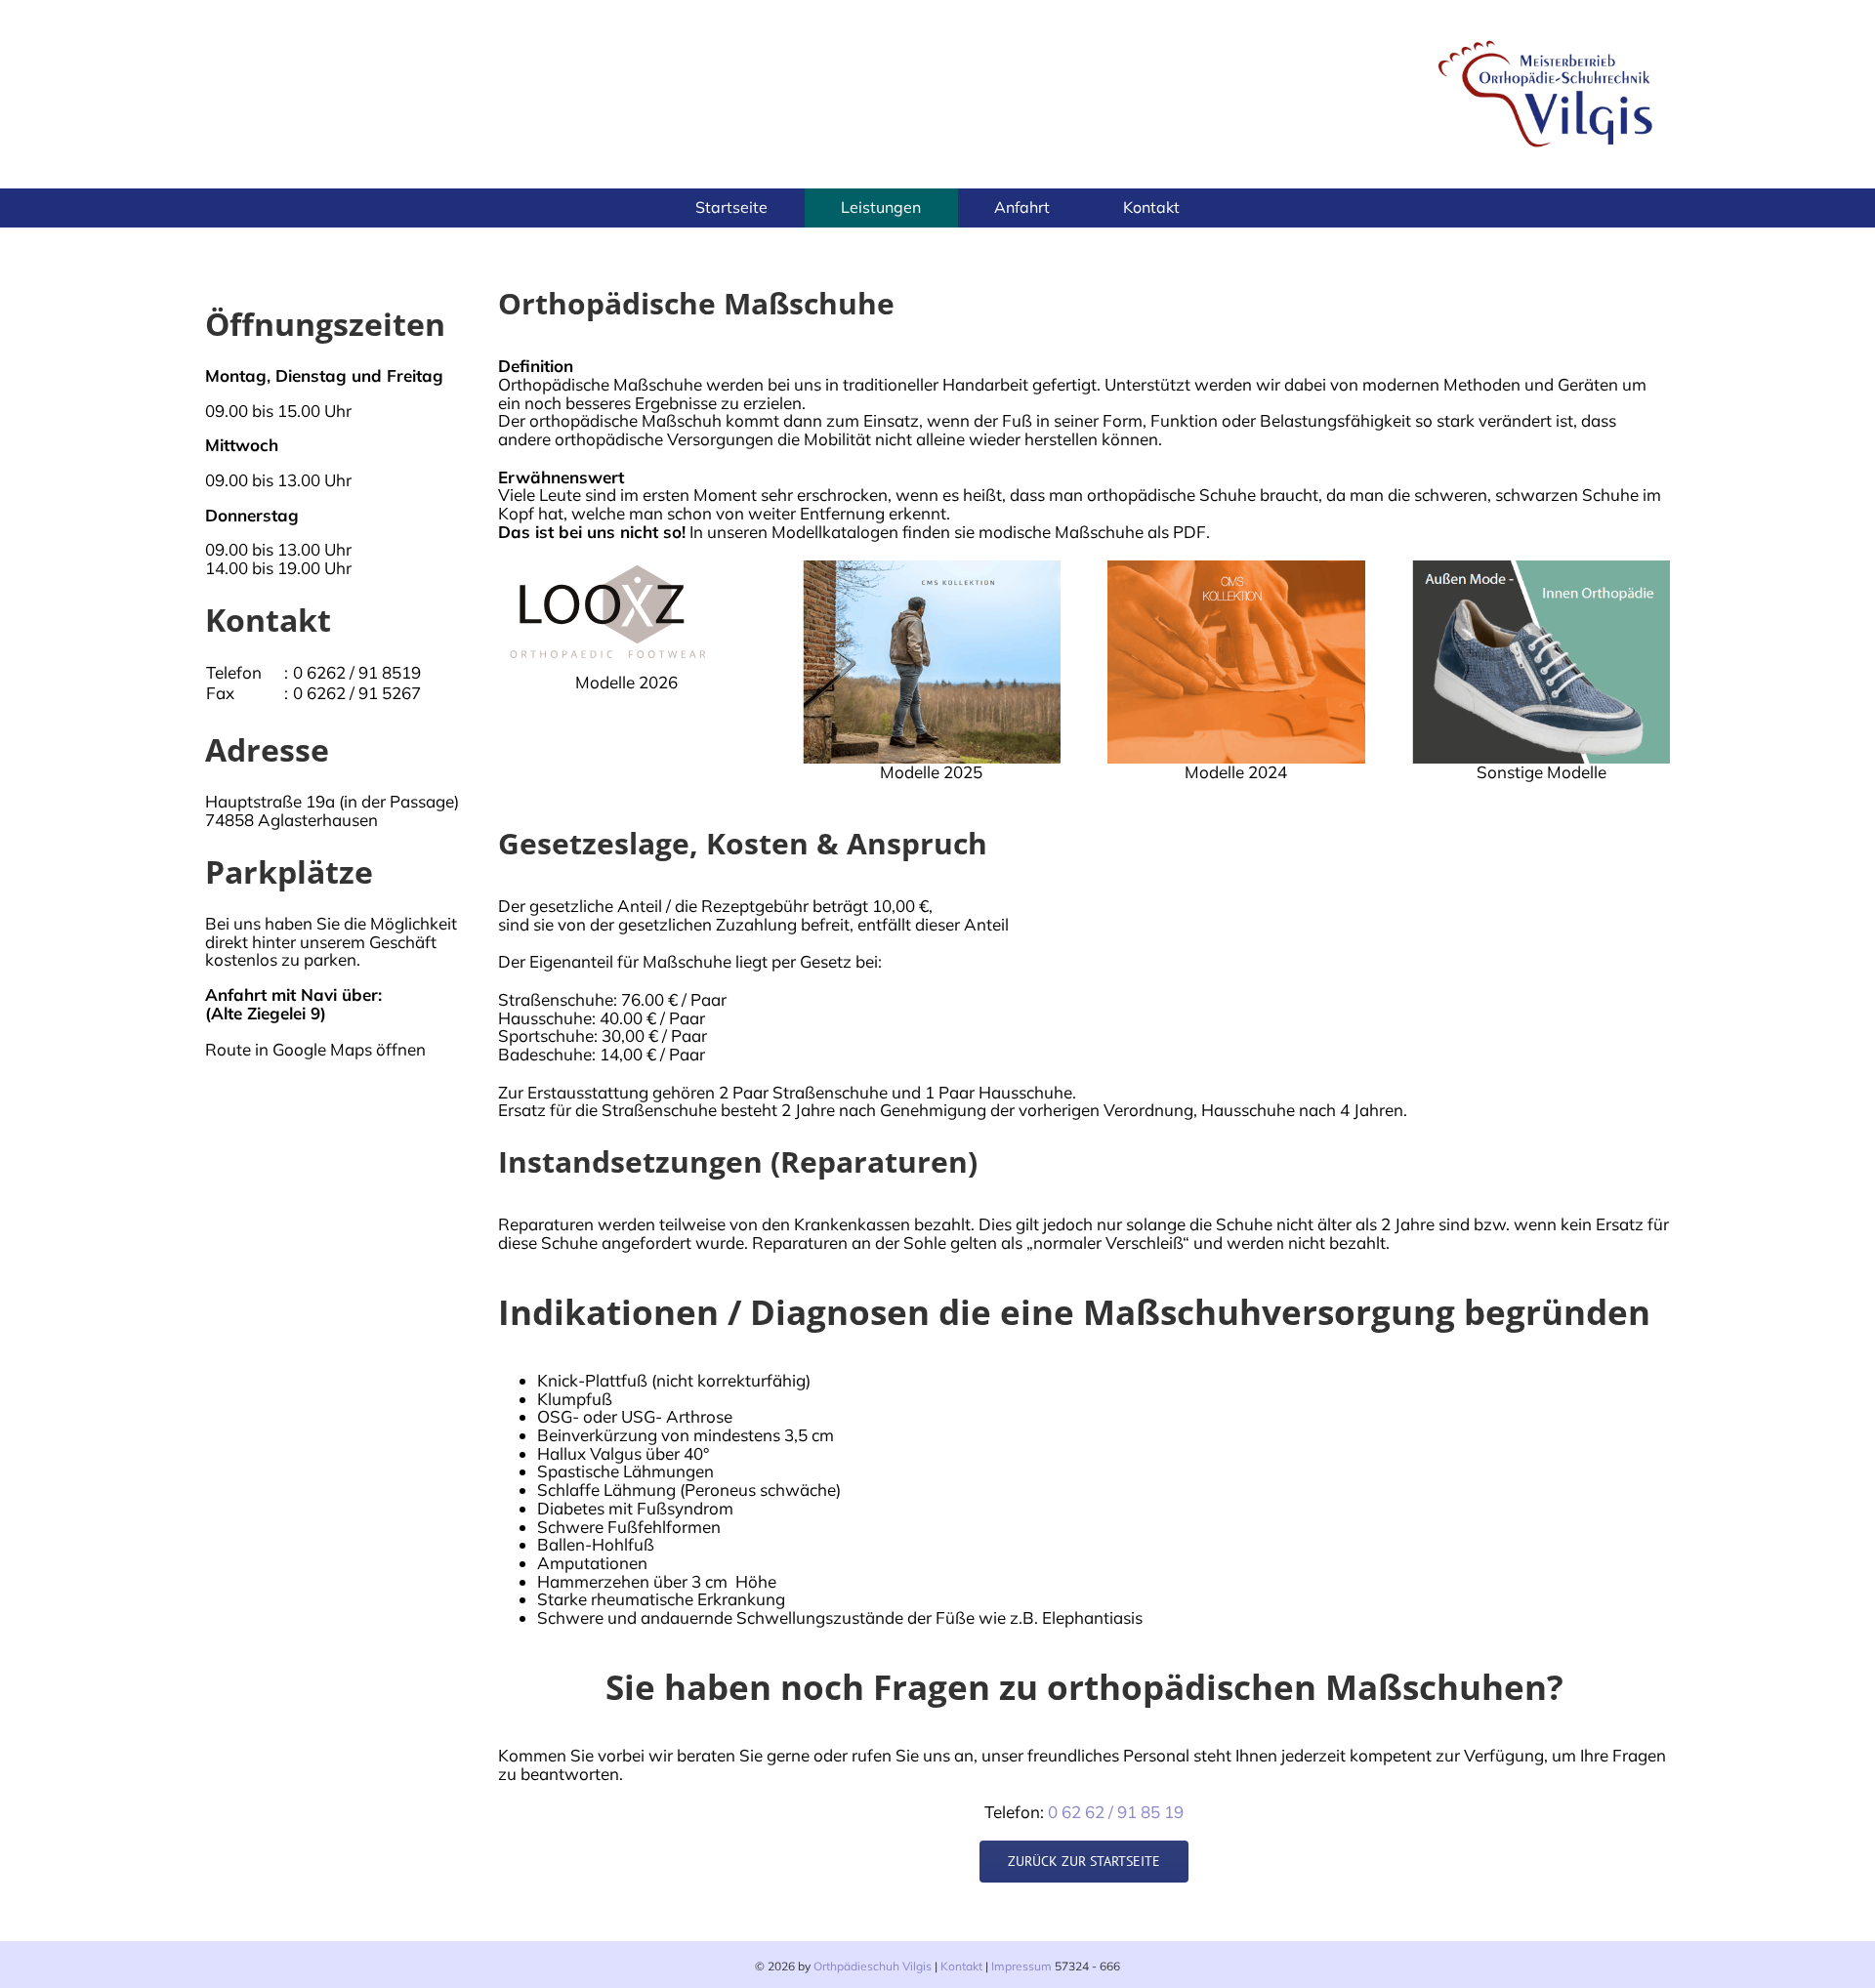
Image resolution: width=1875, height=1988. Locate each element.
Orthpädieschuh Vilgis (873, 1966)
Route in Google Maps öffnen (315, 1049)
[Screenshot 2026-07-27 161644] (607, 569)
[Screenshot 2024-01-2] (1236, 569)
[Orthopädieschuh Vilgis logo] (1548, 38)
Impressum (1021, 1966)
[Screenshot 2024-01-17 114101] (1541, 569)
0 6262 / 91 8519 (357, 672)
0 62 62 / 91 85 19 (1116, 1812)
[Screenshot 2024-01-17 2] (932, 569)
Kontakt (961, 1966)
